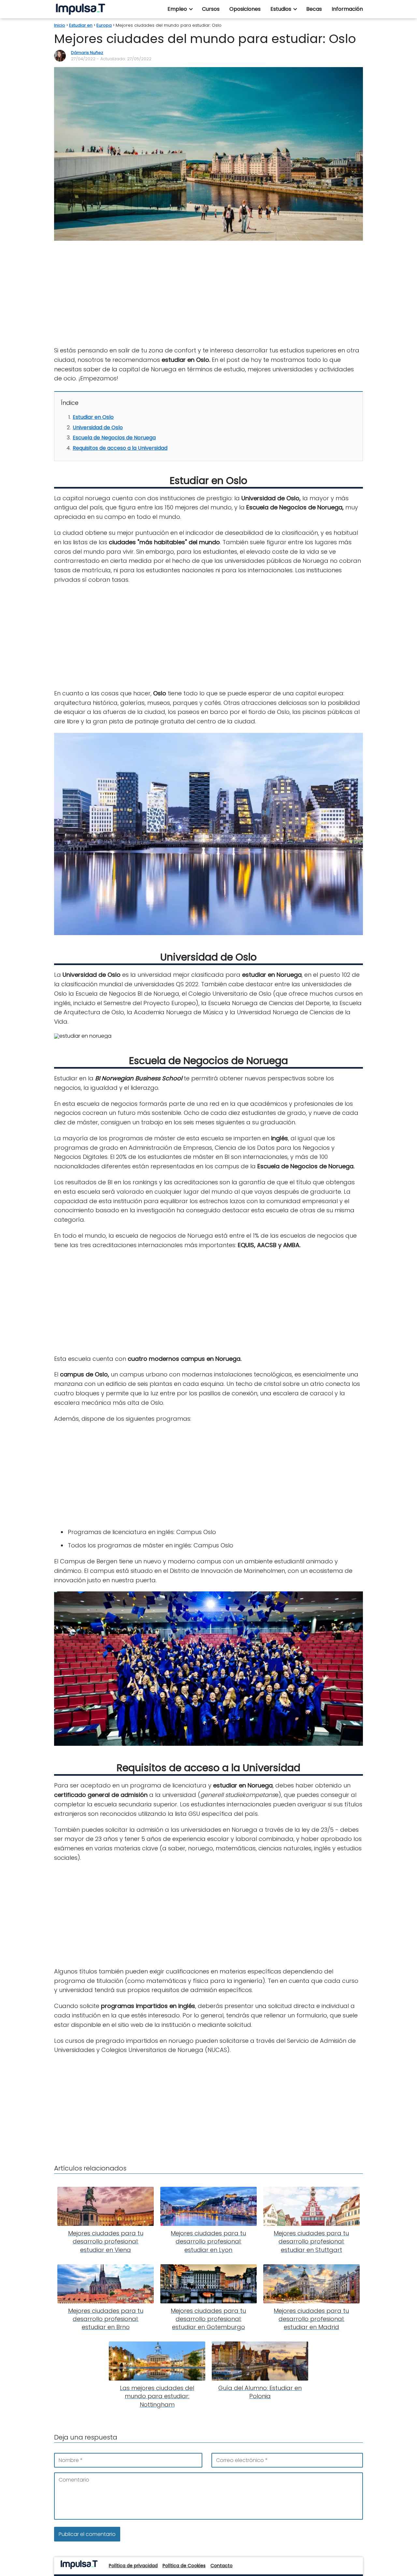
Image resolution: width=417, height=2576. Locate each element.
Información (347, 9)
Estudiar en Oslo (93, 417)
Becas (314, 9)
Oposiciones (245, 9)
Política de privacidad (133, 2566)
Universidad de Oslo (98, 427)
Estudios (281, 9)
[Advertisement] (208, 294)
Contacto (222, 2566)
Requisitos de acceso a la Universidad (120, 448)
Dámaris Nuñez (87, 53)
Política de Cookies (184, 2566)
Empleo (177, 9)
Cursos (211, 9)
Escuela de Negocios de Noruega (114, 438)
